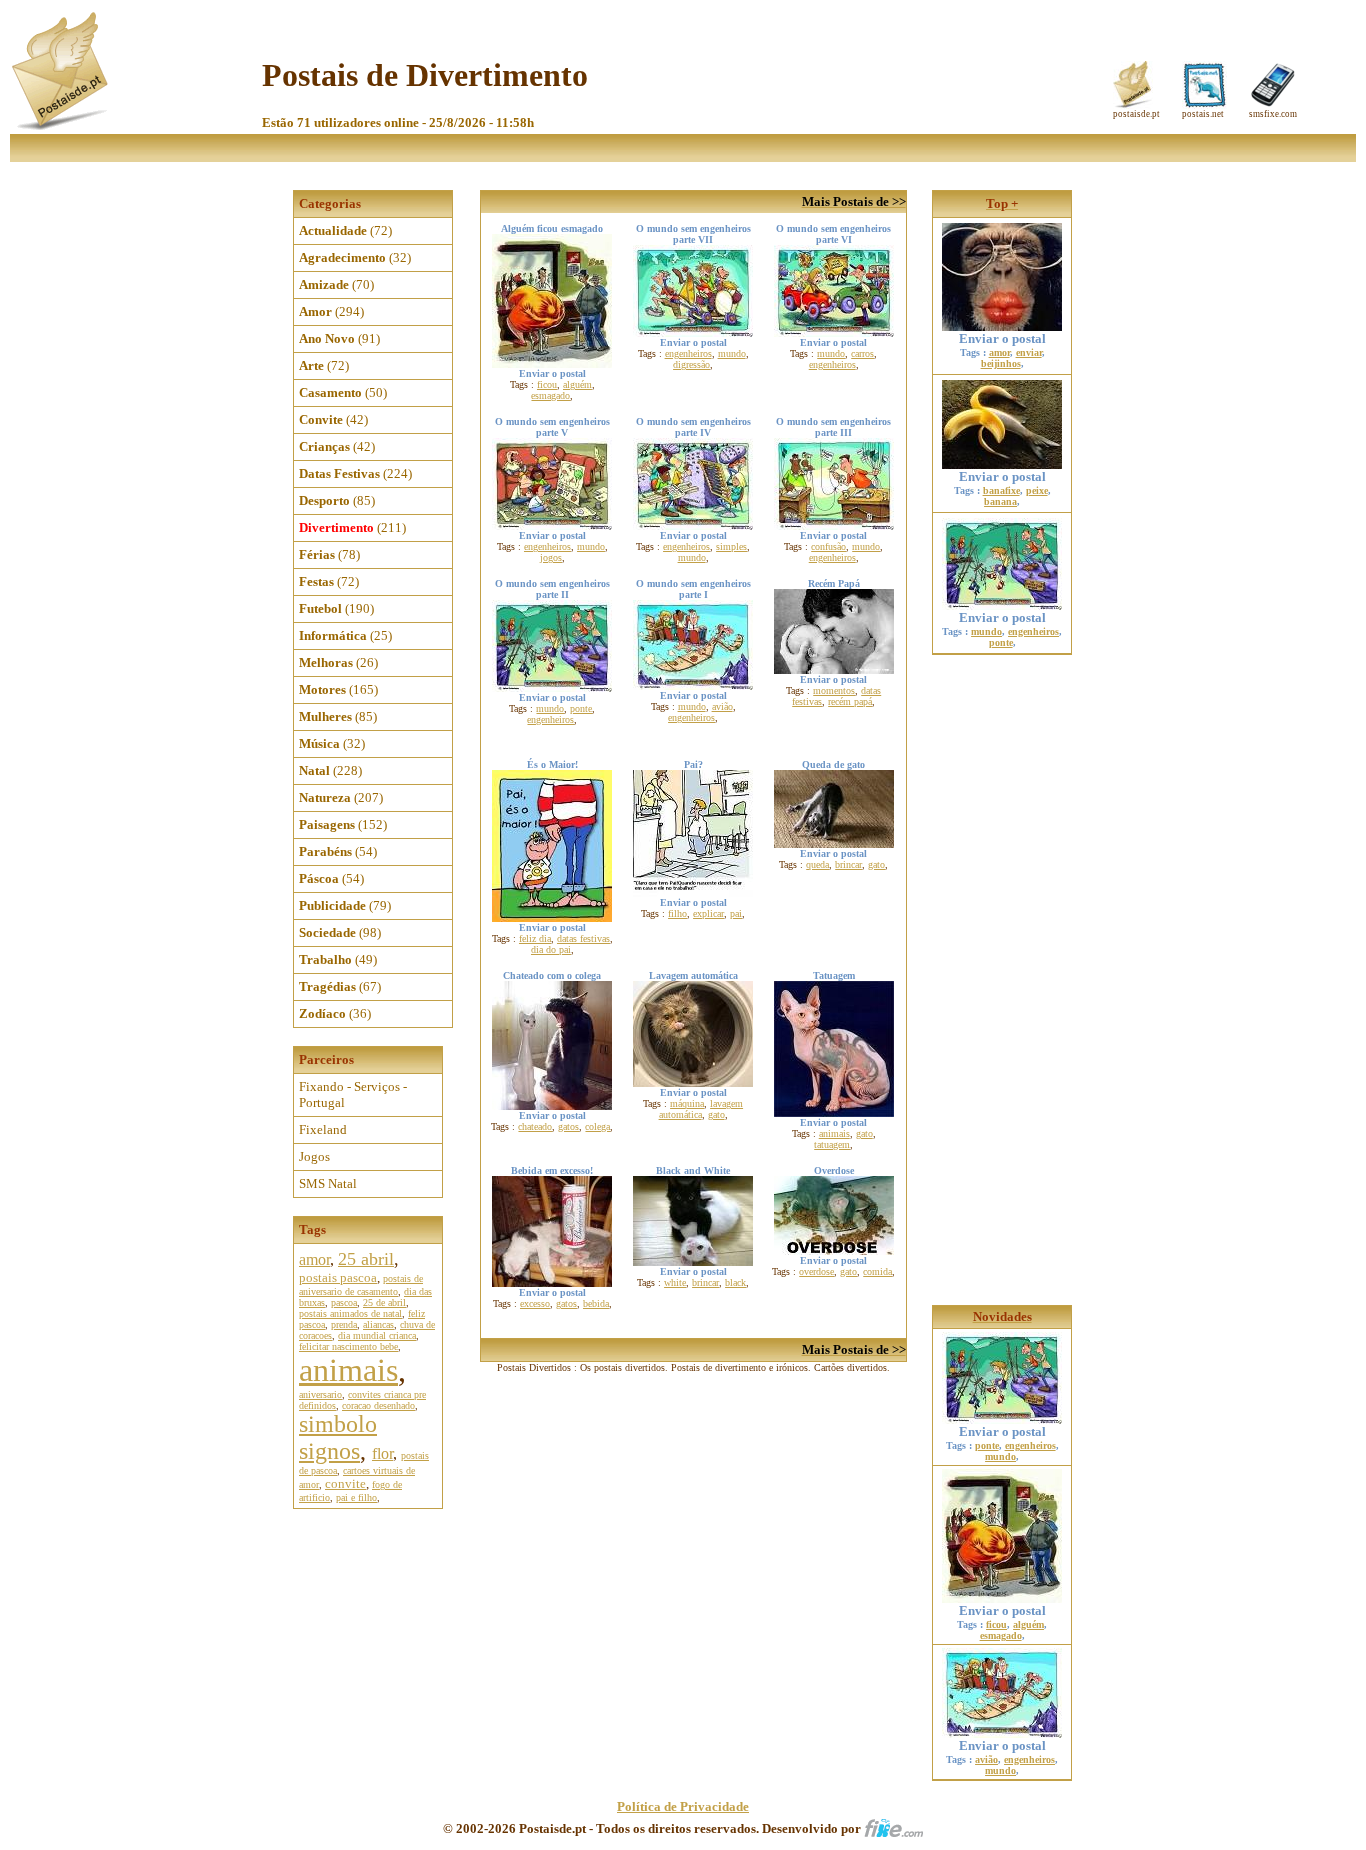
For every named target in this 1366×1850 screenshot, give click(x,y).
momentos (834, 690)
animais (348, 1370)
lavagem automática (701, 1109)
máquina (687, 1103)
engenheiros (688, 353)
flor (382, 1453)
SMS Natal (328, 1183)
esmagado (550, 395)
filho (677, 913)
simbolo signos (338, 1437)
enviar (1029, 352)
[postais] (61, 125)
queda (817, 864)
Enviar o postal (1002, 338)
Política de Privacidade (683, 1806)
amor (314, 1259)
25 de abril (384, 1302)
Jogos (314, 1156)
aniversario (320, 1394)
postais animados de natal (350, 1313)
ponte (581, 708)
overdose (816, 1271)
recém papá (850, 701)
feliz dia (535, 938)
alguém (577, 384)
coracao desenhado (378, 1405)
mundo (732, 353)
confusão (828, 546)
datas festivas (583, 938)
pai (736, 913)
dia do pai (551, 949)
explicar (708, 913)
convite (345, 1483)
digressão (691, 364)
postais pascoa (338, 1277)
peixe (1037, 490)
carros (862, 353)
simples (731, 546)
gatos (568, 1126)
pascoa (344, 1302)
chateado (535, 1126)
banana (1000, 501)
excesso (535, 1303)
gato (876, 864)
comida (877, 1271)
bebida (596, 1303)
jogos (551, 557)
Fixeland (323, 1129)
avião (722, 706)
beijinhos (1001, 363)
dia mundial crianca (377, 1335)
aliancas (378, 1324)
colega (597, 1126)
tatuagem (832, 1144)
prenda (344, 1324)
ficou (547, 384)
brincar (848, 864)
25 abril (366, 1259)
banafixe (1001, 490)
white (675, 1282)
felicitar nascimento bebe (348, 1346)
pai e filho (356, 1497)
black (735, 1282)
